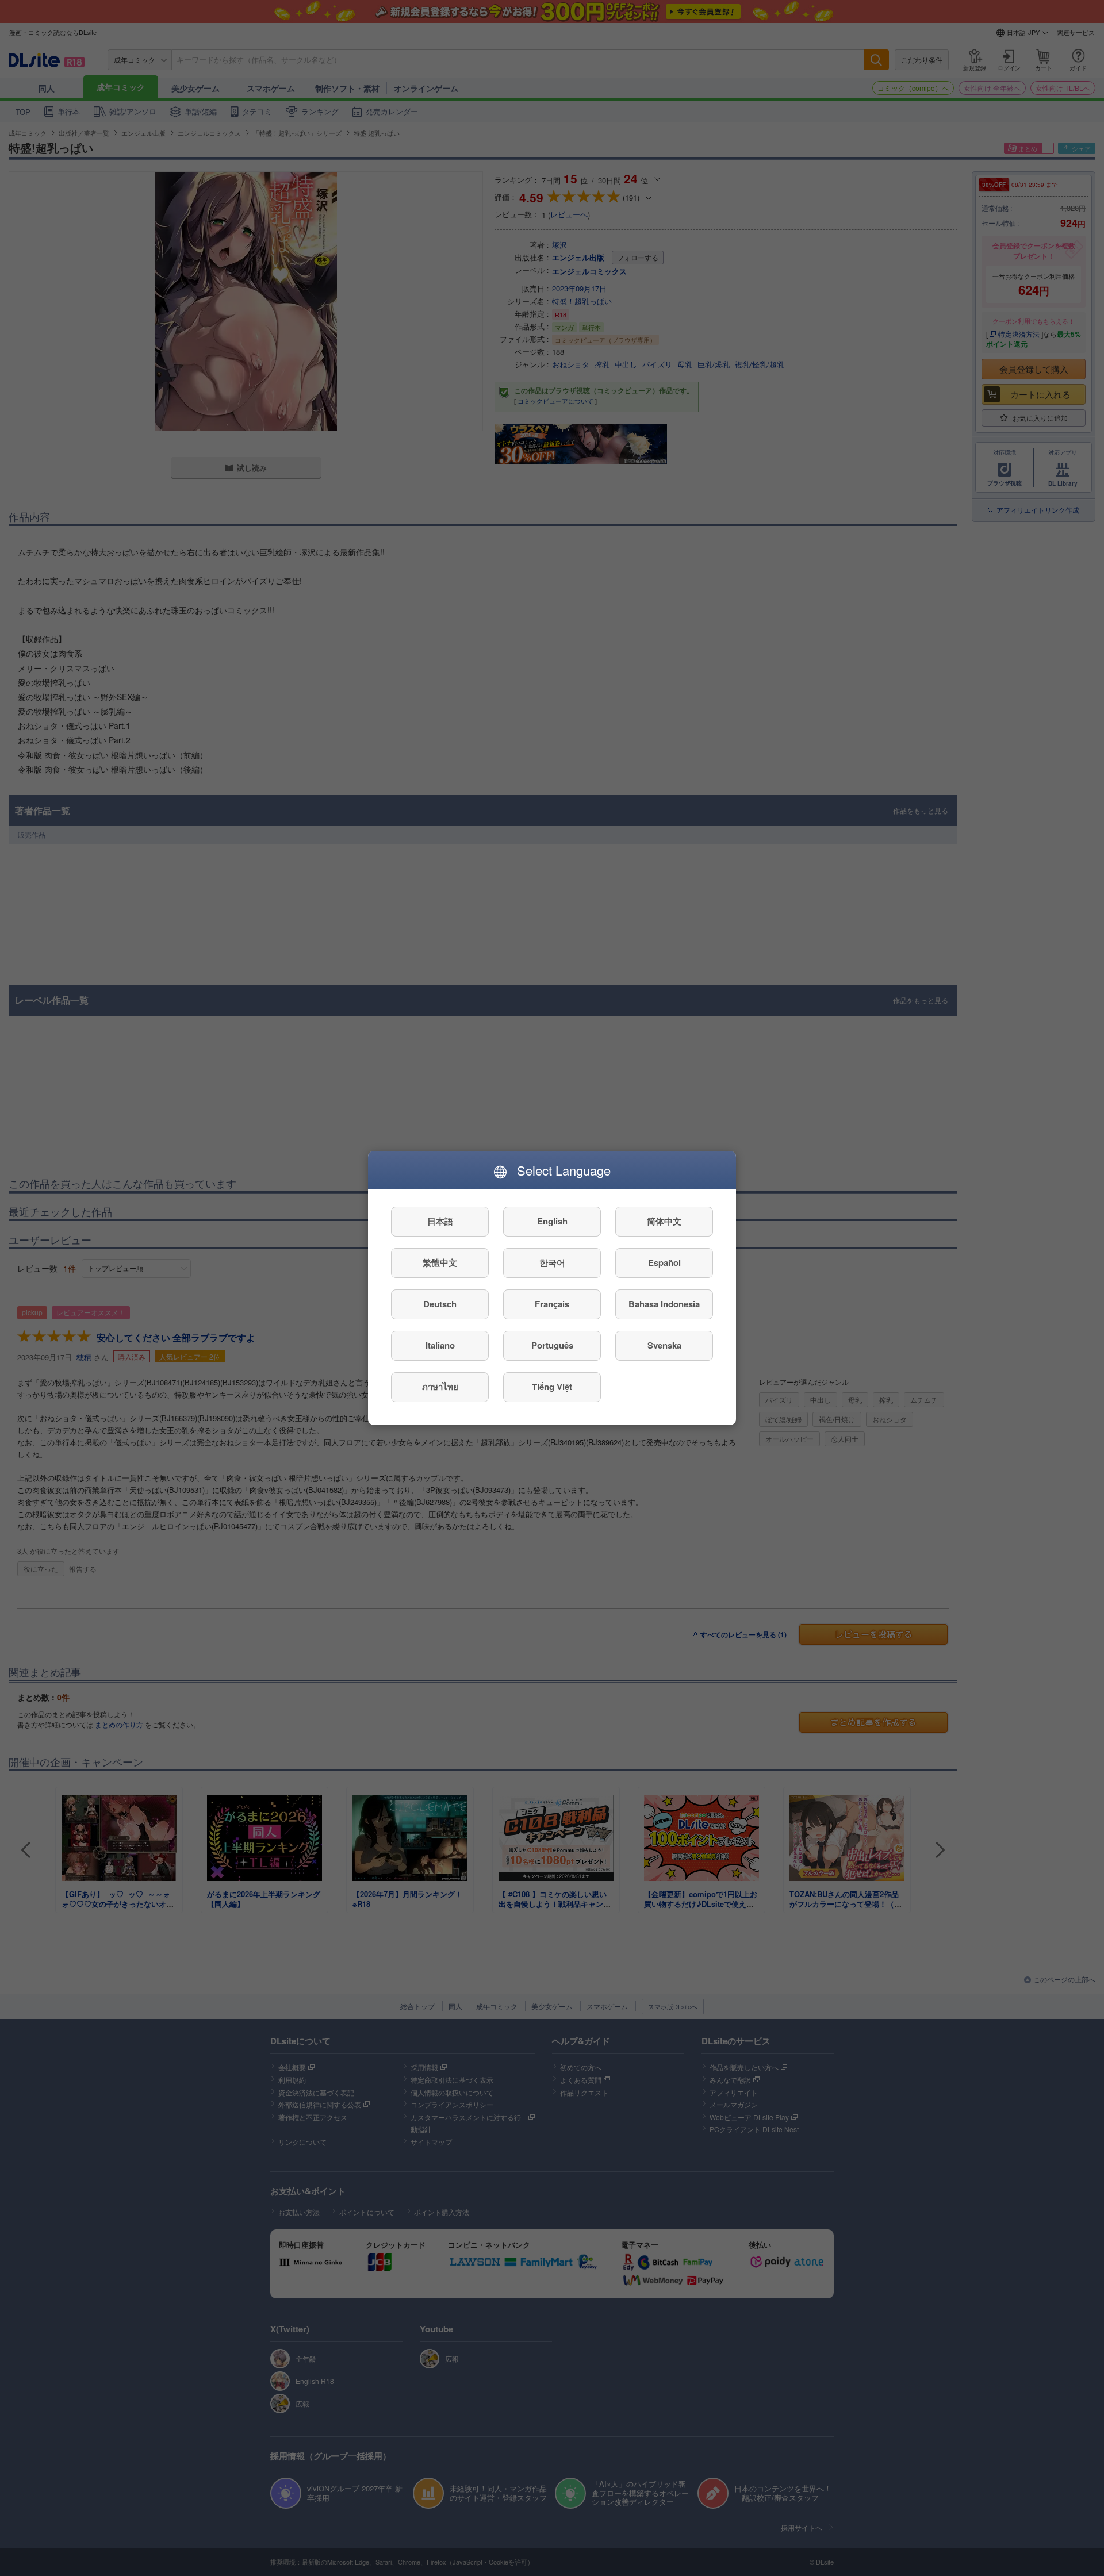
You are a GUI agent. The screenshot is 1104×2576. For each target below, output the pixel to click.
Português (552, 1346)
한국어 (552, 1263)
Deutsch (440, 1304)
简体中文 (664, 1222)
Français (552, 1304)
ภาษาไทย (440, 1387)
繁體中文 (440, 1263)
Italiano (440, 1346)
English (552, 1222)
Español (664, 1263)
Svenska (664, 1346)
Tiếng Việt (552, 1387)
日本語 (440, 1222)
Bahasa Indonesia (664, 1304)
